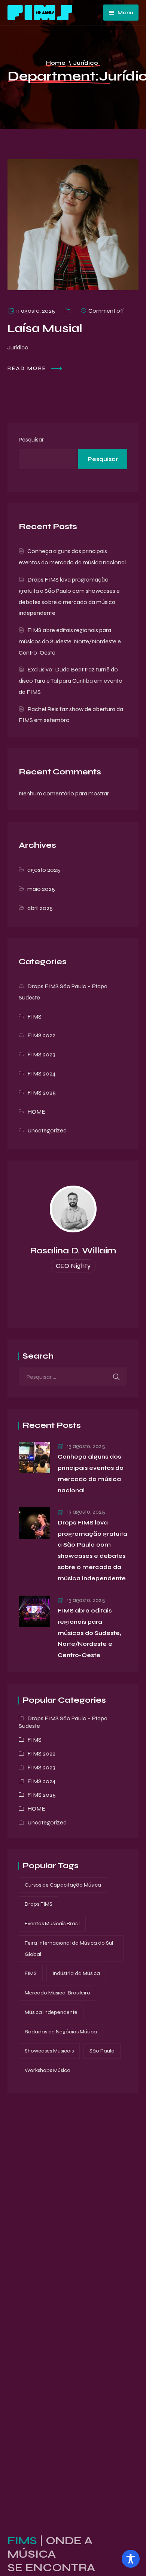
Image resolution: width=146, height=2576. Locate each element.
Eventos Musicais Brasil (52, 1923)
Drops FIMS (39, 1904)
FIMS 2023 (41, 1054)
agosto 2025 (44, 870)
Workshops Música (48, 2070)
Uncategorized (47, 1130)
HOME (36, 1112)
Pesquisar (31, 439)
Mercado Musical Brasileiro (57, 1993)
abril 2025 (40, 908)
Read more (28, 368)
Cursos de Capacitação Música (63, 1885)
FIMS (34, 1017)
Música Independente (51, 2012)
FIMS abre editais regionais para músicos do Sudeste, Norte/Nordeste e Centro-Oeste (70, 641)
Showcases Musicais (49, 2051)
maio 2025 (41, 889)
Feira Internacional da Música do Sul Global (69, 1949)
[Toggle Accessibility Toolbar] (131, 2559)
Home (56, 63)
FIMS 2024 (41, 1073)
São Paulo (102, 2051)
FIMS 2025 (42, 1093)
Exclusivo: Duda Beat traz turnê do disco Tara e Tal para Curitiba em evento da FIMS (71, 681)
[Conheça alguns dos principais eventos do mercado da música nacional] (34, 1457)
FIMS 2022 (41, 1035)
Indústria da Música (76, 1973)
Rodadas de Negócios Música (61, 2032)
